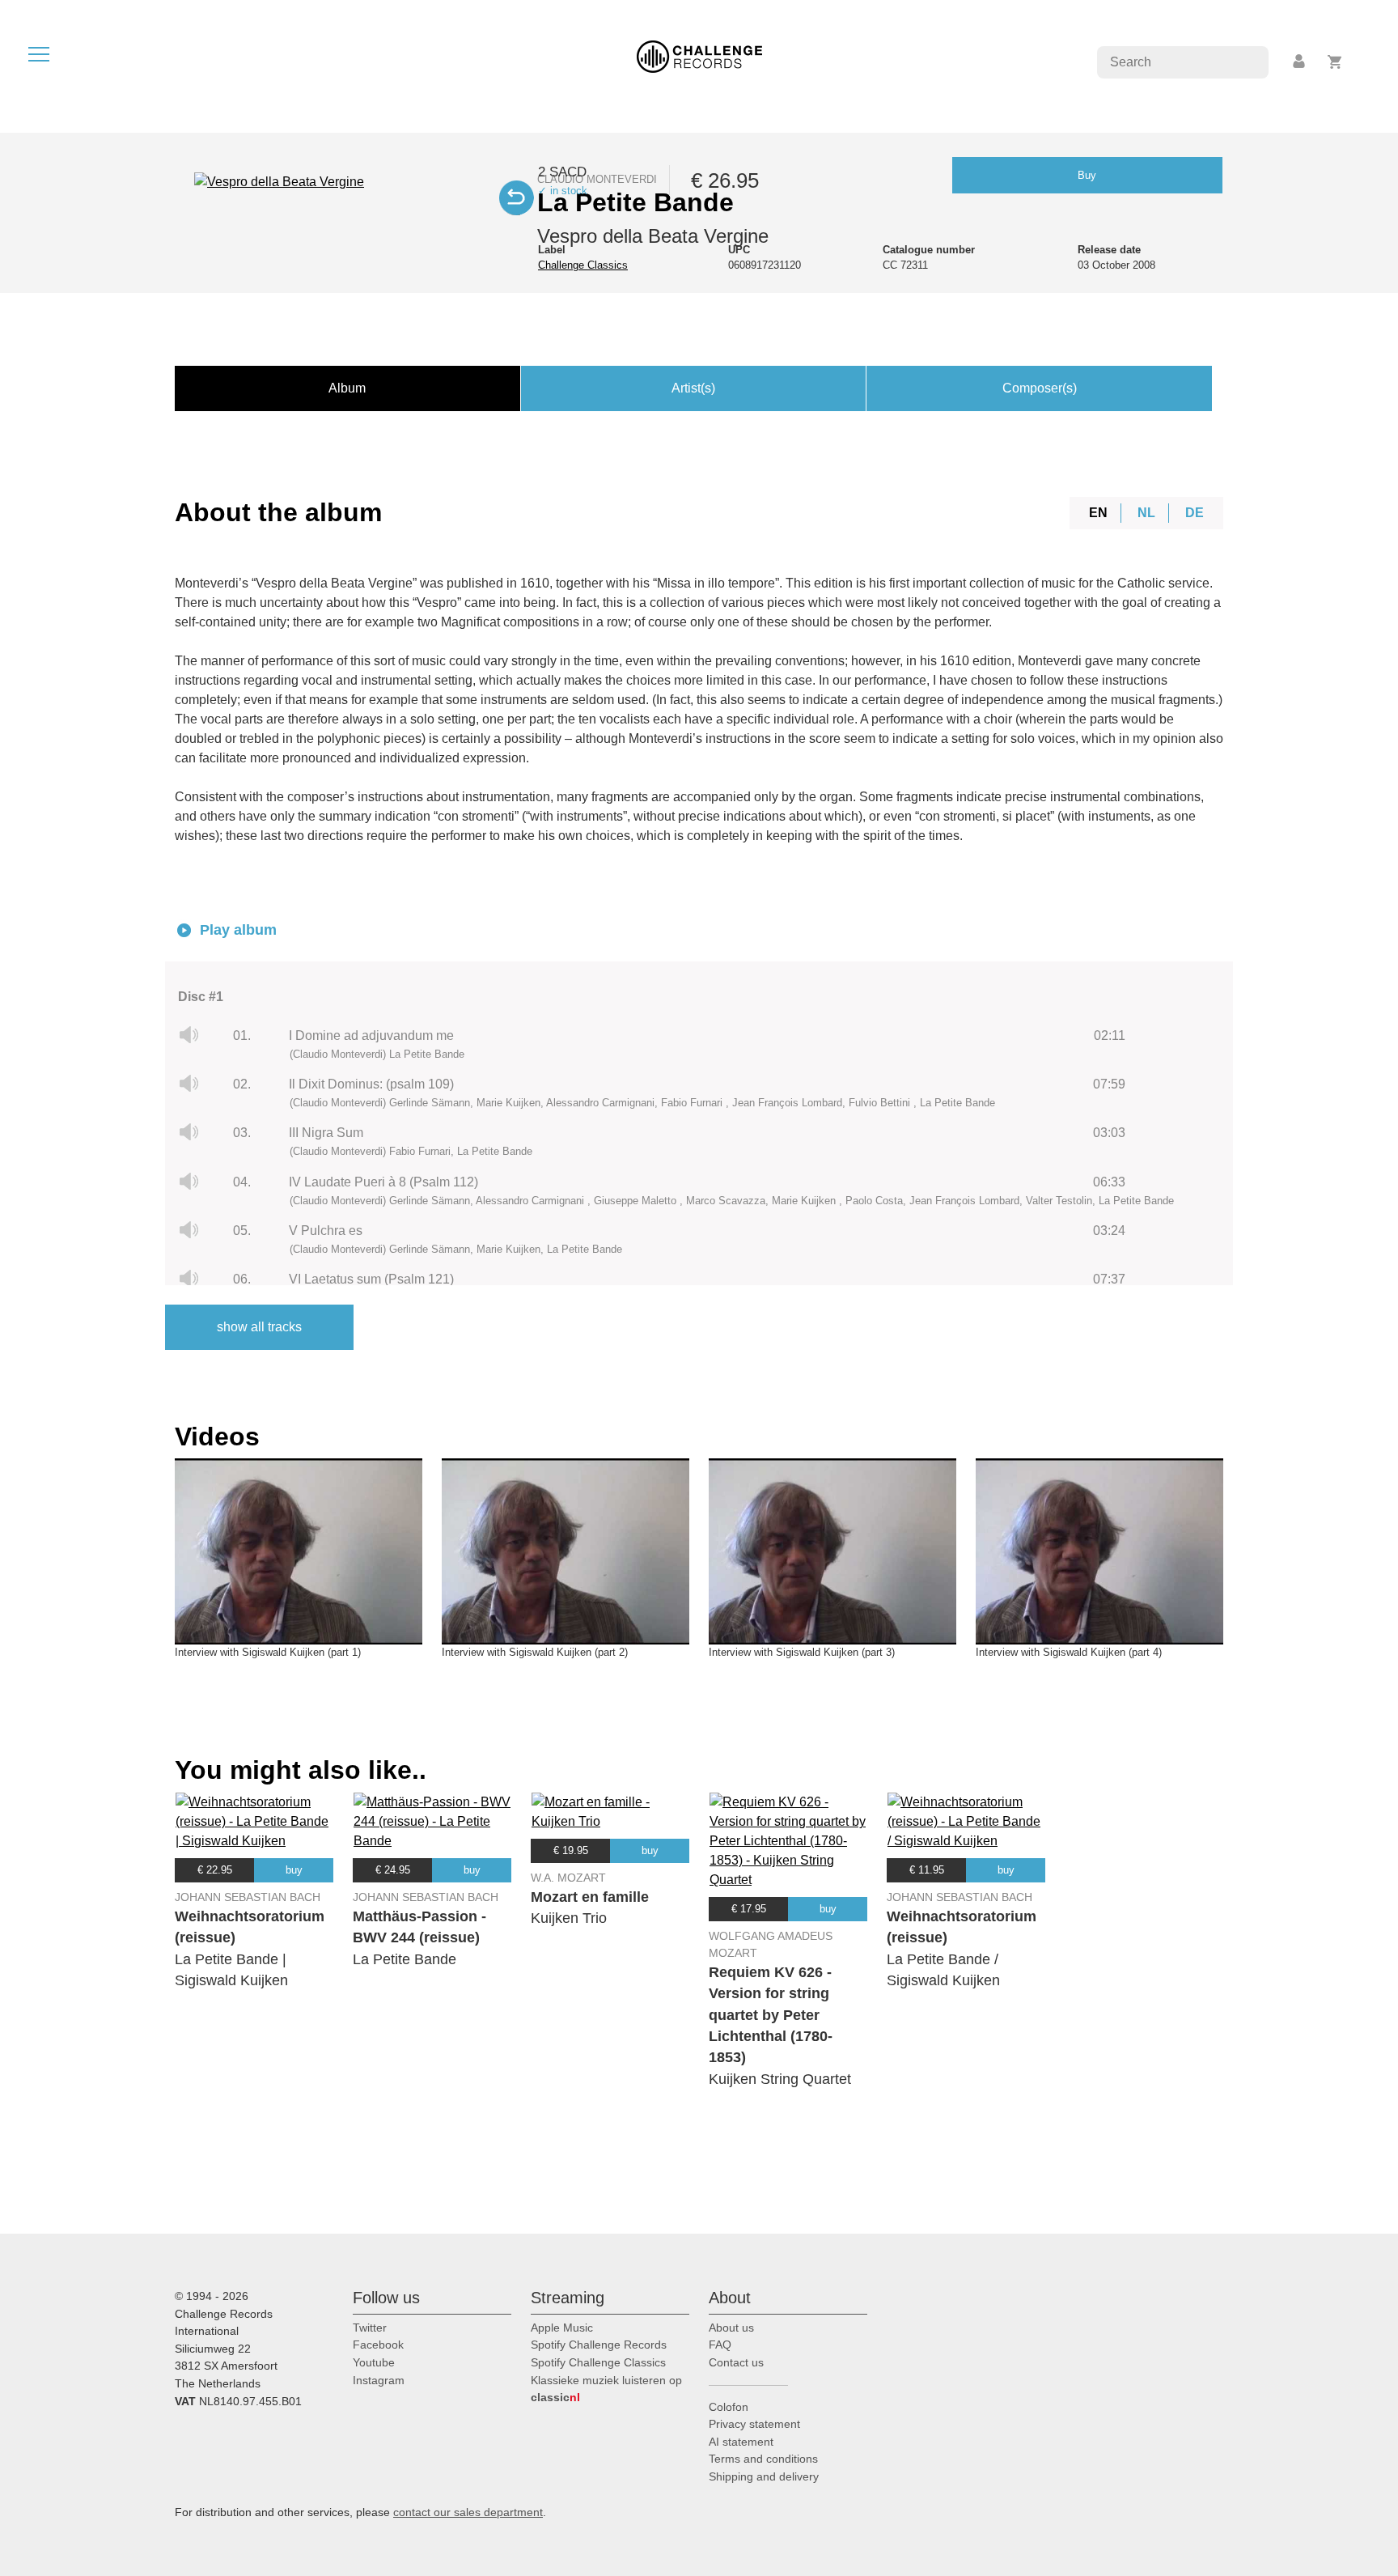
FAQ (720, 2345)
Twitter (370, 2328)
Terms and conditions (763, 2459)
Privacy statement (754, 2424)
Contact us (736, 2362)
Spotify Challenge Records (599, 2345)
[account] (1300, 62)
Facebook (378, 2345)
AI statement (741, 2442)
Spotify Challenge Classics (598, 2362)
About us (731, 2328)
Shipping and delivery (764, 2476)
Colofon (729, 2407)
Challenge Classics (583, 265)
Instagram (379, 2380)
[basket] (1335, 62)
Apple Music (562, 2328)
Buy (1087, 175)
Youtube (374, 2362)
